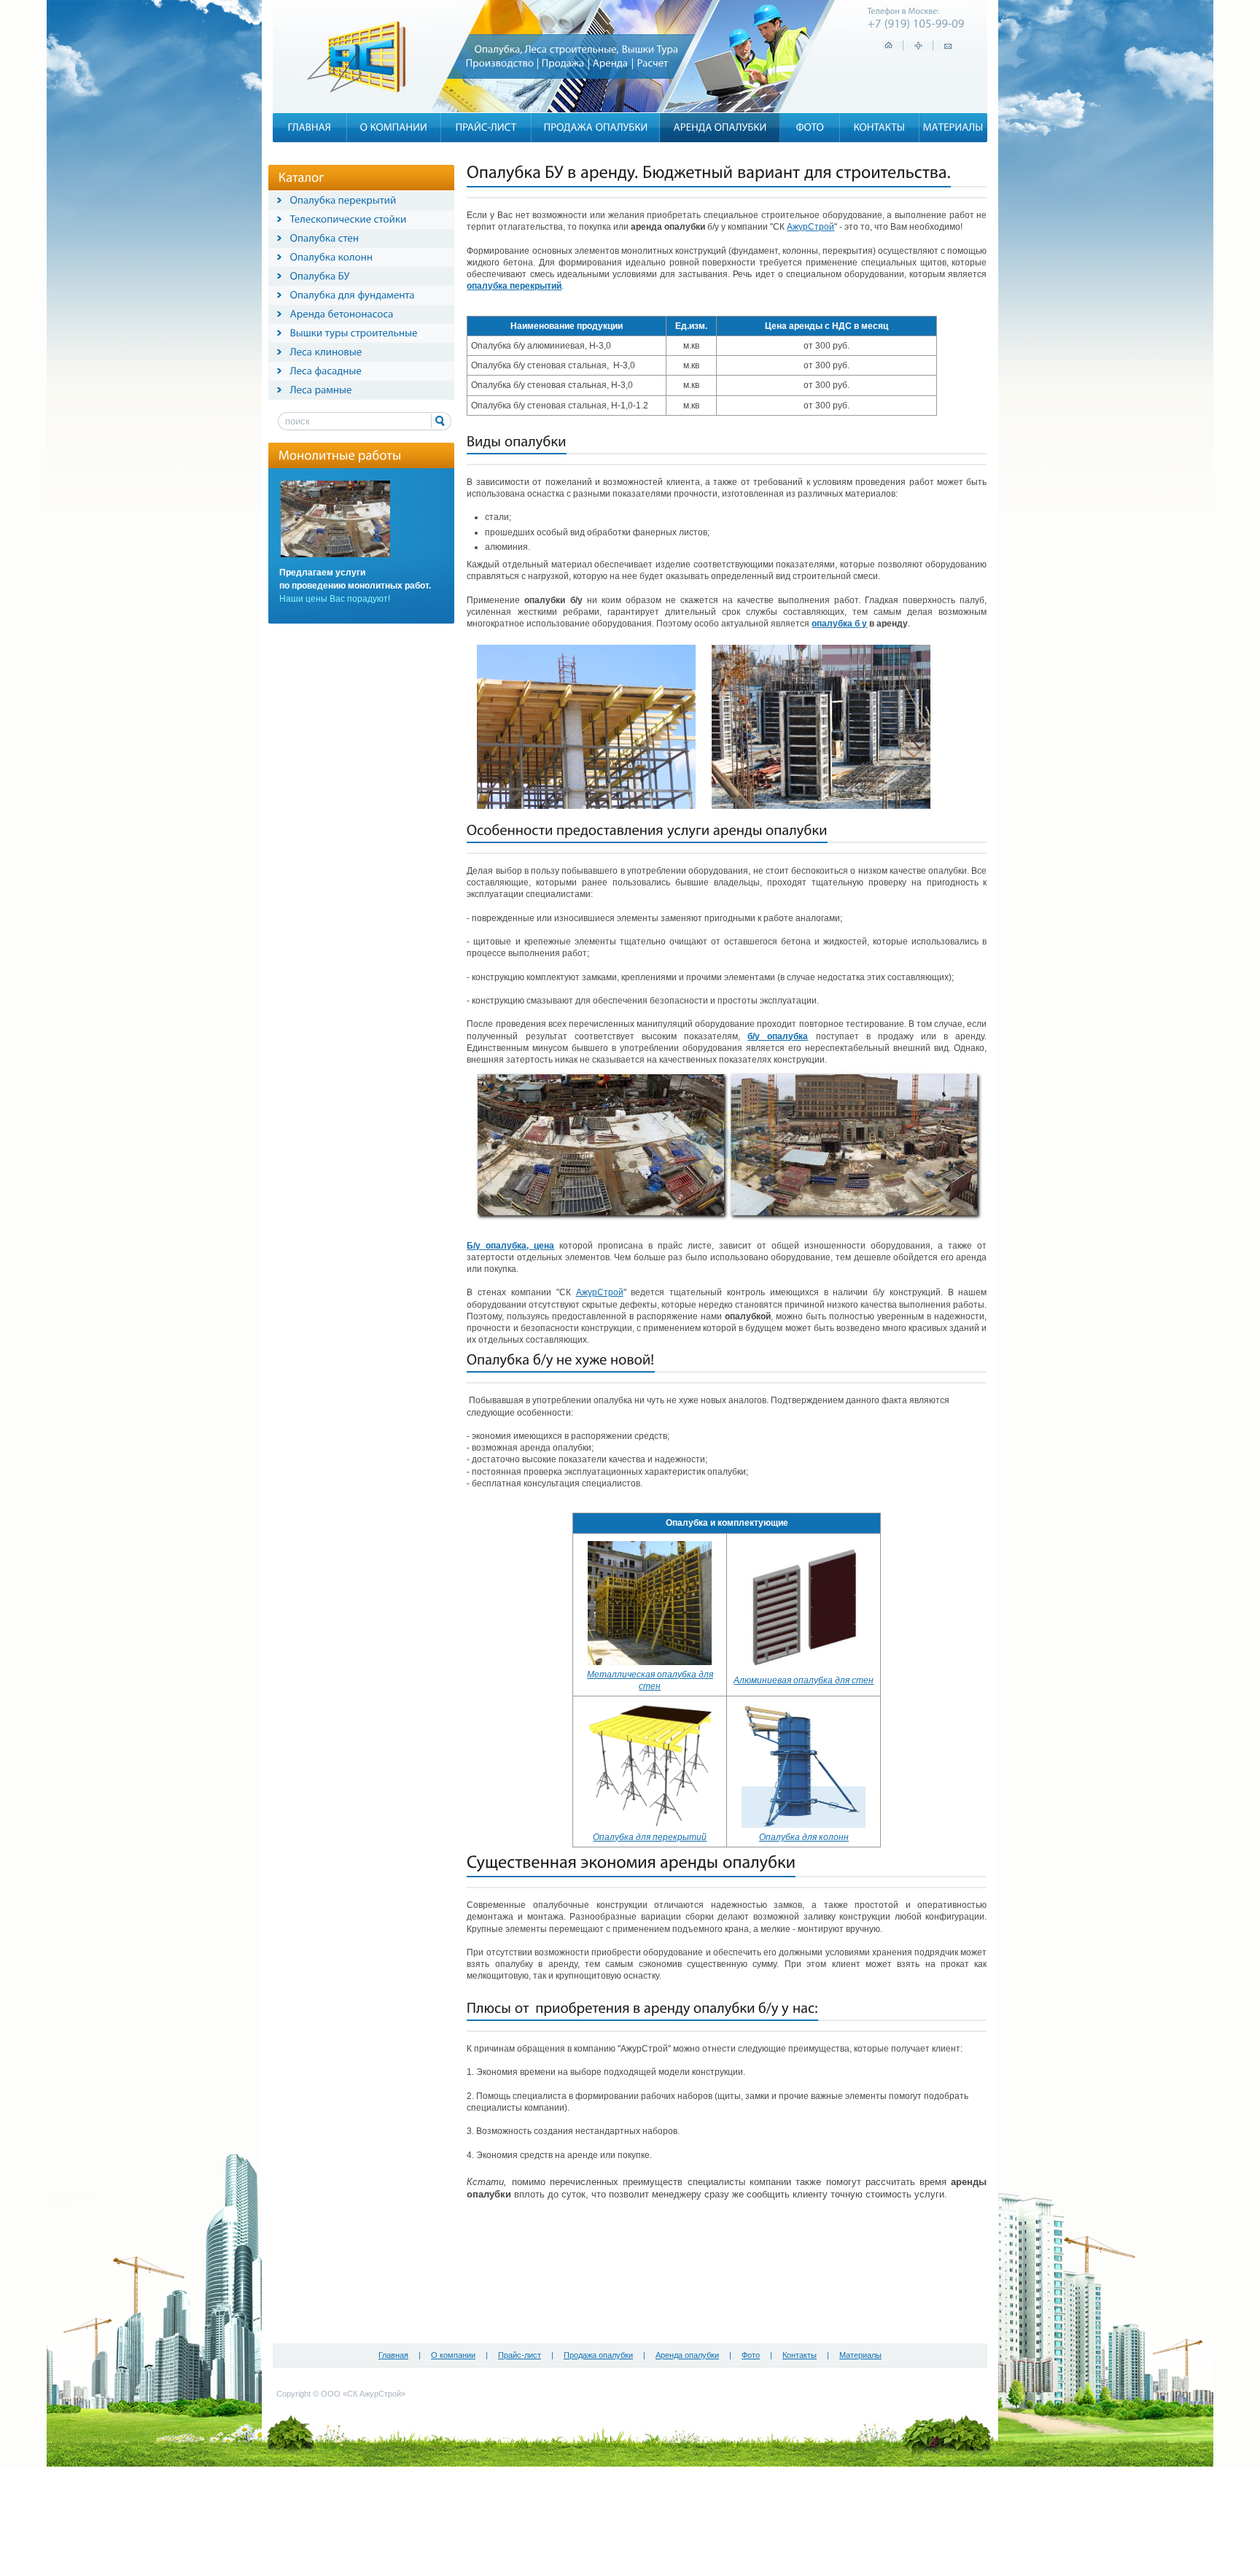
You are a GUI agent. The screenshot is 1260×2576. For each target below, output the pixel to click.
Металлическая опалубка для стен (650, 1680)
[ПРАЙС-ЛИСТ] (486, 127)
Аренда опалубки (687, 2355)
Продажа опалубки (598, 2355)
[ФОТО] (810, 127)
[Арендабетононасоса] (342, 314)
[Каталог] (302, 177)
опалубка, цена (520, 1246)
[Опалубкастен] (325, 238)
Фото (751, 2355)
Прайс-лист (520, 2355)
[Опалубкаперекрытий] (343, 200)
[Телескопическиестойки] (349, 219)
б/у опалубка (778, 1036)
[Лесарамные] (321, 389)
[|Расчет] (650, 63)
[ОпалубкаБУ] (320, 276)
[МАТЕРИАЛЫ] (953, 127)
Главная (393, 2355)
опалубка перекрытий (514, 286)
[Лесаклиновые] (326, 352)
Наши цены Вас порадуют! (335, 599)
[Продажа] (563, 63)
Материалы (860, 2355)
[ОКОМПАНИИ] (394, 127)
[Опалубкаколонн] (332, 257)
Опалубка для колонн (804, 1837)
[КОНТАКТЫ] (880, 127)
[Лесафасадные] (326, 371)
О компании (453, 2355)
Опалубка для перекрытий (650, 1837)
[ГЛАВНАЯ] (310, 127)
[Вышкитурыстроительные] (354, 333)
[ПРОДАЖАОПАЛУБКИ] (596, 127)
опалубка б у (839, 624)
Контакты (800, 2355)
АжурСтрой (810, 227)
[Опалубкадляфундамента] (353, 295)
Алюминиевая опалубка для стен (804, 1680)
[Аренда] (611, 63)
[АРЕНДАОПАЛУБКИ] (720, 127)
